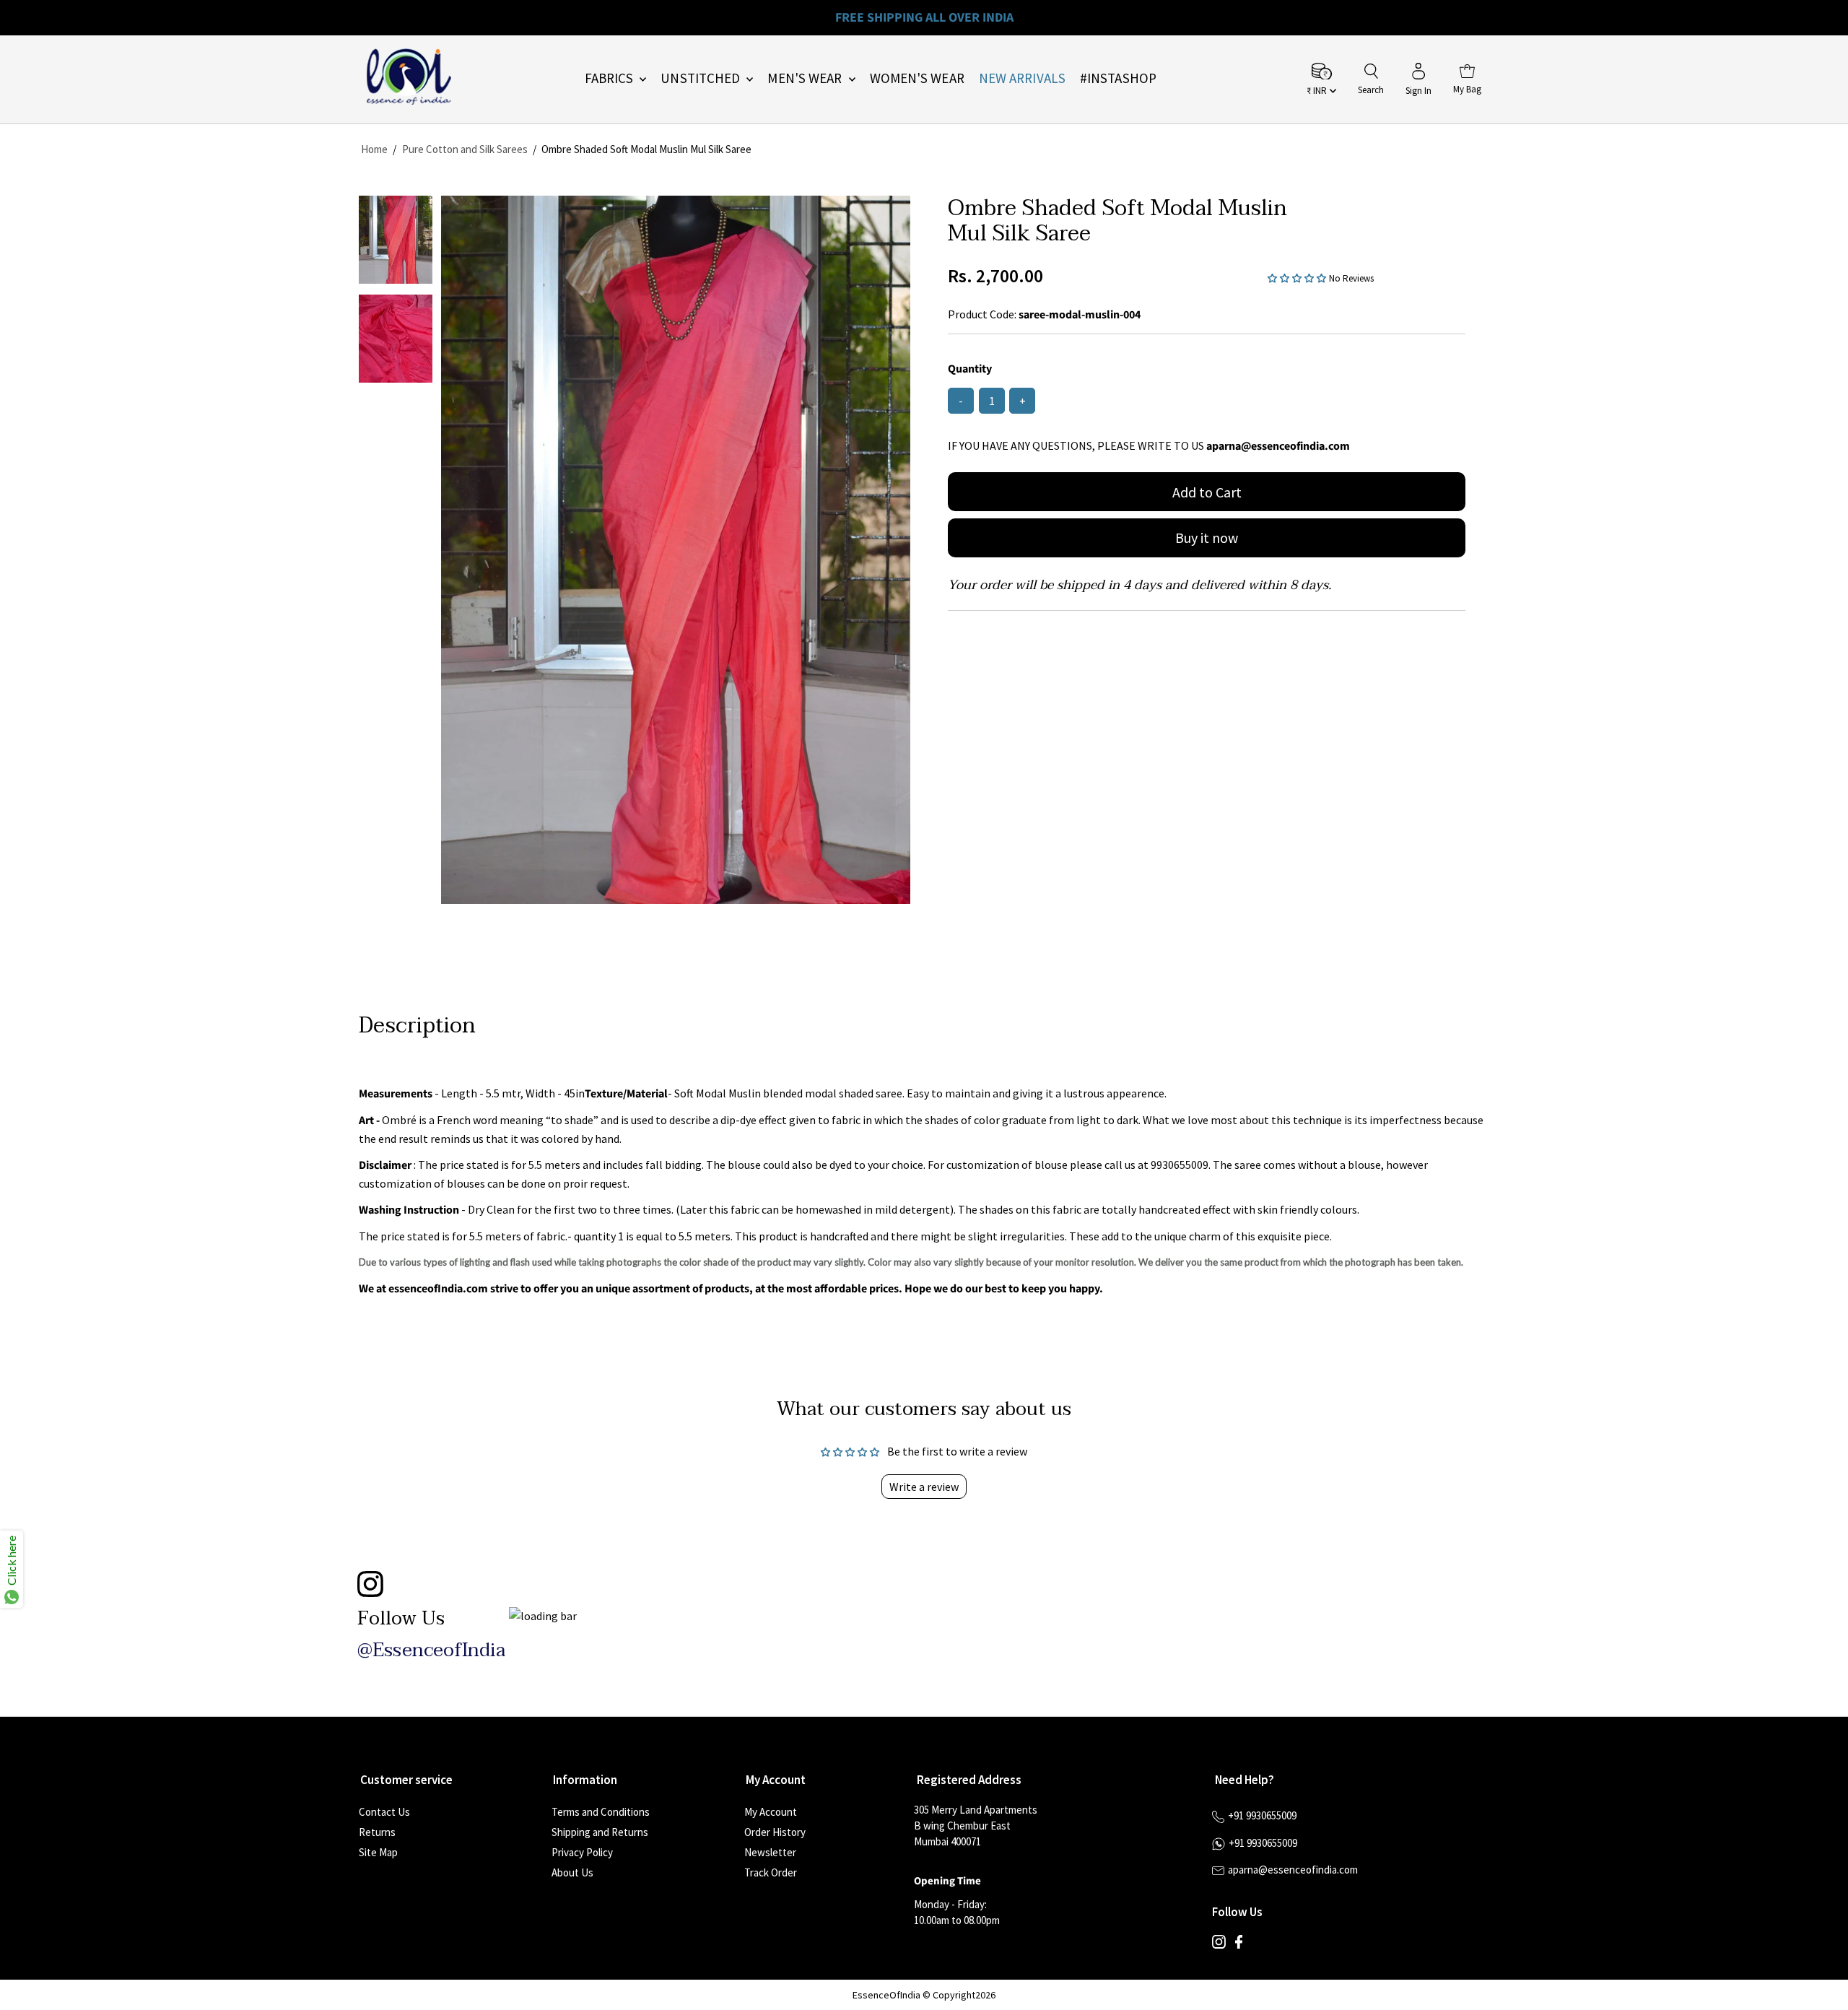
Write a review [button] (924, 1487)
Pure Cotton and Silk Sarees (465, 149)
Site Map (378, 1852)
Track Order (771, 1872)
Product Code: (982, 314)
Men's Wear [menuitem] (806, 78)
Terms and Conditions (601, 1812)
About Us (572, 1872)
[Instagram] (1219, 1945)
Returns (377, 1832)
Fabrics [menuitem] (611, 78)
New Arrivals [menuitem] (1022, 78)
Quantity (970, 369)
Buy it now (1207, 538)
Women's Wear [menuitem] (917, 78)
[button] (1298, 277)
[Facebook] (1239, 1945)
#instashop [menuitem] (1118, 78)
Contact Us (384, 1812)
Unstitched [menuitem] (702, 78)
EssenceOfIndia (886, 1995)
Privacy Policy (582, 1852)
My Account (771, 1812)
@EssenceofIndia (431, 1650)
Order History (775, 1832)
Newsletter (770, 1852)
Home (374, 149)
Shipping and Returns (600, 1832)
